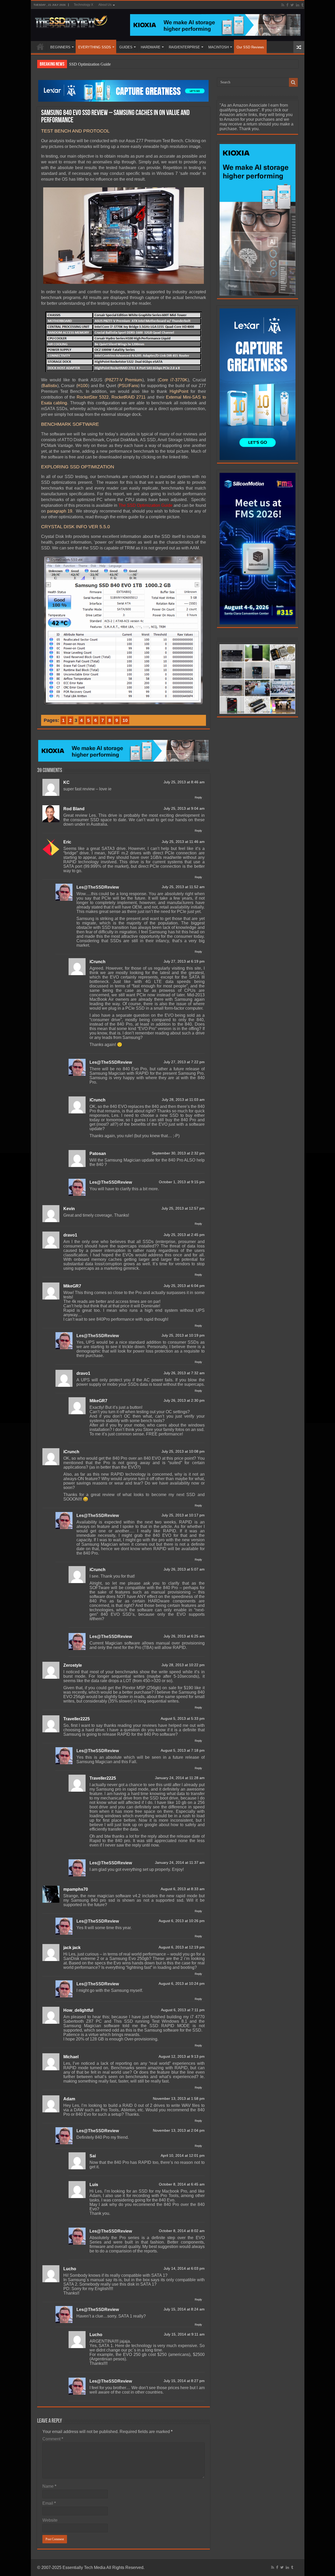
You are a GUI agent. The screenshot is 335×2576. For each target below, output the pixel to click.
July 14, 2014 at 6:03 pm (184, 2269)
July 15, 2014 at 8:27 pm (184, 2381)
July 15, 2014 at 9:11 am (184, 2334)
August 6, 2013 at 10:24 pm (182, 1984)
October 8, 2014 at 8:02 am (182, 2231)
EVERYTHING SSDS (95, 47)
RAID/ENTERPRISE (184, 47)
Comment (53, 2439)
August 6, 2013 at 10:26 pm (182, 1921)
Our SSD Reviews (250, 47)
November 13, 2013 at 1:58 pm (179, 2099)
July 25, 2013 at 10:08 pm (183, 1451)
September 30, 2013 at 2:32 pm (178, 1153)
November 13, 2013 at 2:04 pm (179, 2131)
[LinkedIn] (298, 5)
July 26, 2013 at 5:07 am (184, 1569)
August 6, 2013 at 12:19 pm (182, 1947)
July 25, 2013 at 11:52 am (183, 887)
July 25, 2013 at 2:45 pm (184, 1235)
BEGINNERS (60, 47)
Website (50, 2520)
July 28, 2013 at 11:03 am (183, 1100)
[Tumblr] (302, 5)
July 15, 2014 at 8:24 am (184, 2309)
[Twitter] (292, 5)
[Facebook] (287, 5)
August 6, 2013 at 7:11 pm (183, 2010)
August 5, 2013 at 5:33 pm (183, 1719)
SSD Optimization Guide (90, 64)
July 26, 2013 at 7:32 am (184, 1373)
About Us (105, 5)
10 (125, 720)
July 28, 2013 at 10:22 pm (183, 1665)
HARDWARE (151, 47)
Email (49, 2503)
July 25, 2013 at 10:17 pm (183, 1515)
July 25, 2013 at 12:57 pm (183, 1208)
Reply (198, 797)
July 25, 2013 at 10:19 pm (183, 1335)
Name (49, 2486)
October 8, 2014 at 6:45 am (182, 2184)
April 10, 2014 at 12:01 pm (183, 2156)
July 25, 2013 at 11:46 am (183, 842)
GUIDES (126, 47)
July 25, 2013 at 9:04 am (184, 809)
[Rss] (283, 5)
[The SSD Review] (71, 20)
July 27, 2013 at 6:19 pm (184, 961)
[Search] (293, 82)
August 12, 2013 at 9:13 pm (182, 2057)
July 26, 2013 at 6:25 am (184, 1636)
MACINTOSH (219, 47)
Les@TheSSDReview (98, 887)
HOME (40, 47)
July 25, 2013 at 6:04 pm (184, 1286)
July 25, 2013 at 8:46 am (184, 782)
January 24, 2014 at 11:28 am (180, 1778)
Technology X (83, 5)
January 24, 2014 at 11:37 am (180, 1863)
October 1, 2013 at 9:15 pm (182, 1182)
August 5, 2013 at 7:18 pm (183, 1750)
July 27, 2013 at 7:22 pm (184, 1062)
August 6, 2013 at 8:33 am (183, 1889)
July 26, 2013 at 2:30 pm (184, 1401)
